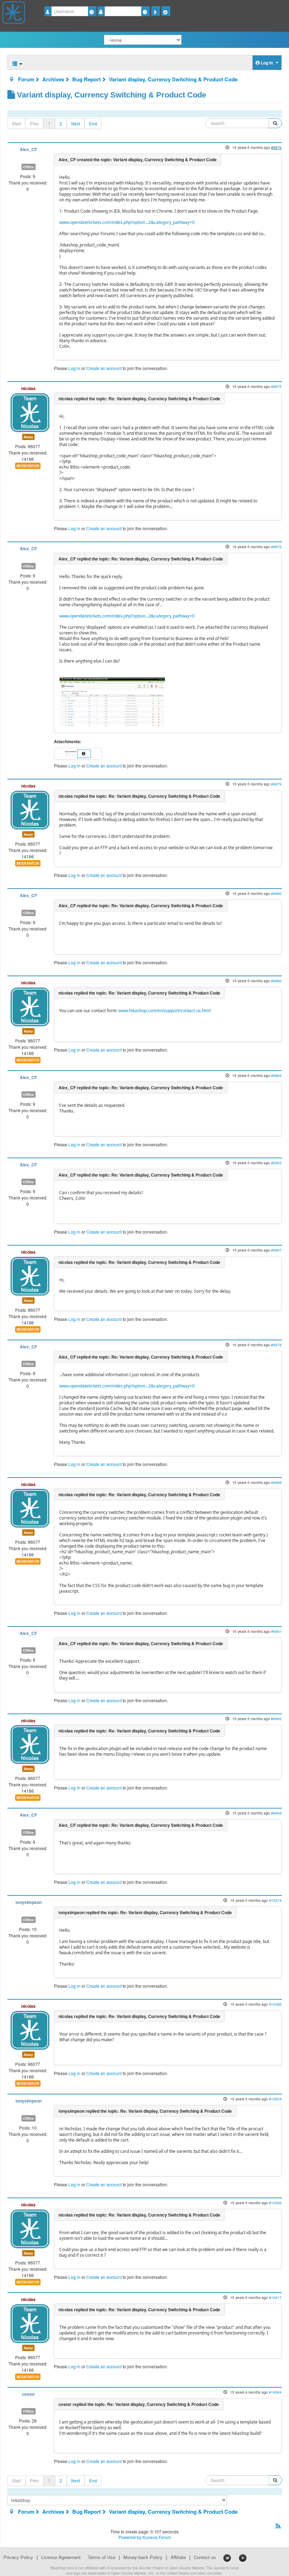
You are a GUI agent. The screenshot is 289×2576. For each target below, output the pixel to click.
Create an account (104, 368)
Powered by (130, 2537)
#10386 (275, 2004)
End (93, 123)
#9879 (276, 784)
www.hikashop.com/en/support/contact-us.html (165, 1011)
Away (28, 437)
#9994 (276, 1813)
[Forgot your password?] (145, 11)
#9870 (276, 147)
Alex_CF (28, 149)
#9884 (276, 1075)
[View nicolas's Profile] (30, 412)
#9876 (276, 547)
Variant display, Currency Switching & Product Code (173, 79)
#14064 (275, 2392)
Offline (29, 167)
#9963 (276, 1163)
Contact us (205, 2557)
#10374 (275, 1900)
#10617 (275, 2297)
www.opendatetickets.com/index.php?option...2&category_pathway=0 (127, 222)
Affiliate (178, 2557)
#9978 (276, 1345)
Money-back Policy (143, 2557)
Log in (74, 368)
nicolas (28, 388)
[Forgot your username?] (92, 11)
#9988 (276, 1482)
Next (76, 123)
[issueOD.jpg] (71, 753)
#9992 (276, 1719)
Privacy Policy (18, 2557)
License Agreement (61, 2557)
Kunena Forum (157, 2537)
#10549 (275, 2203)
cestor (28, 2394)
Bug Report (87, 79)
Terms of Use (102, 2557)
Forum (26, 79)
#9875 (276, 386)
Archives (53, 79)
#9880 (276, 893)
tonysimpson (29, 1902)
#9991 (276, 1631)
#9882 (276, 981)
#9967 (276, 1250)
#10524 (275, 2099)
